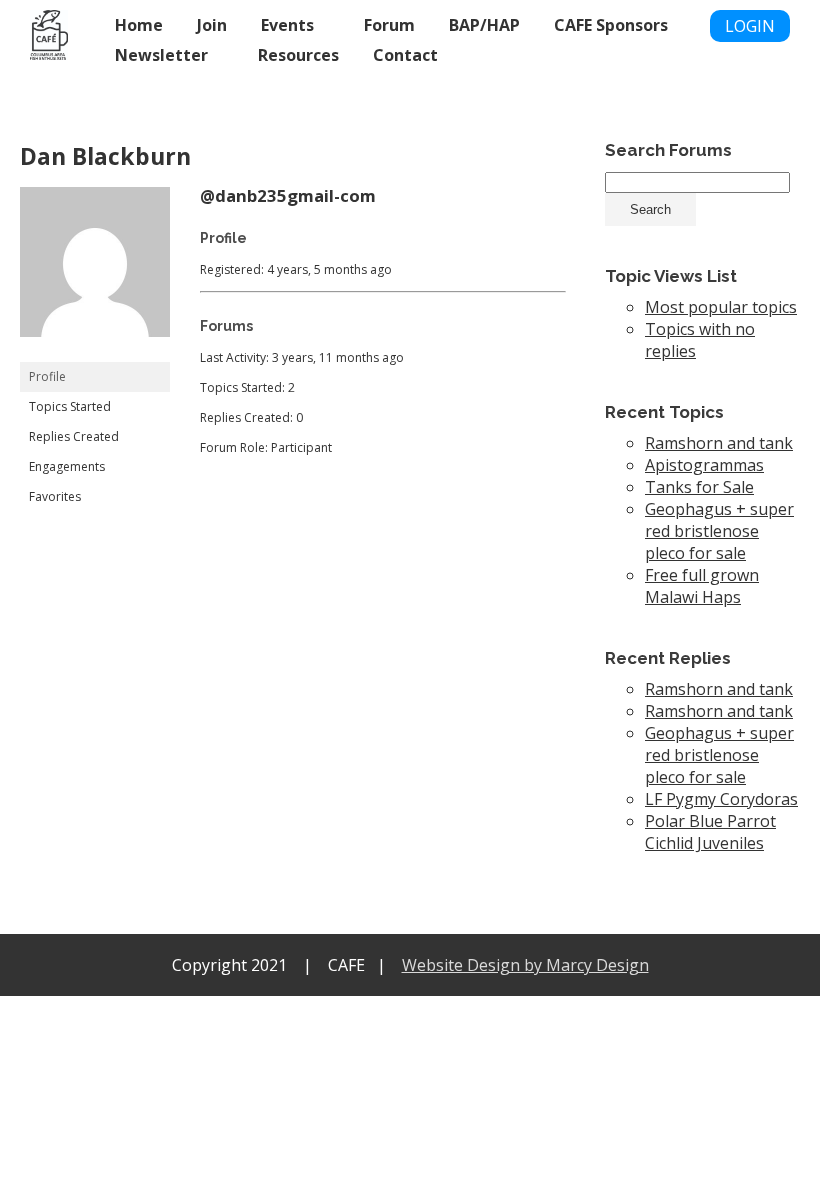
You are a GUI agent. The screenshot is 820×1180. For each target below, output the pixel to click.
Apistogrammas (704, 465)
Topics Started (70, 406)
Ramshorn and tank (719, 443)
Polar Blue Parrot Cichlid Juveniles (710, 832)
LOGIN (750, 26)
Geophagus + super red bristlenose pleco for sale (719, 531)
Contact (405, 55)
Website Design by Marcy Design (525, 965)
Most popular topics (721, 307)
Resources (298, 55)
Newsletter (161, 55)
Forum (389, 25)
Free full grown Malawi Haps (702, 586)
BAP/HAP (484, 25)
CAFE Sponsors (611, 25)
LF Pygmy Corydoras (721, 799)
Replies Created (74, 436)
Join (212, 25)
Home (139, 25)
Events (287, 25)
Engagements (67, 466)
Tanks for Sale (699, 487)
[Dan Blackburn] (95, 352)
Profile (47, 376)
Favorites (55, 496)
